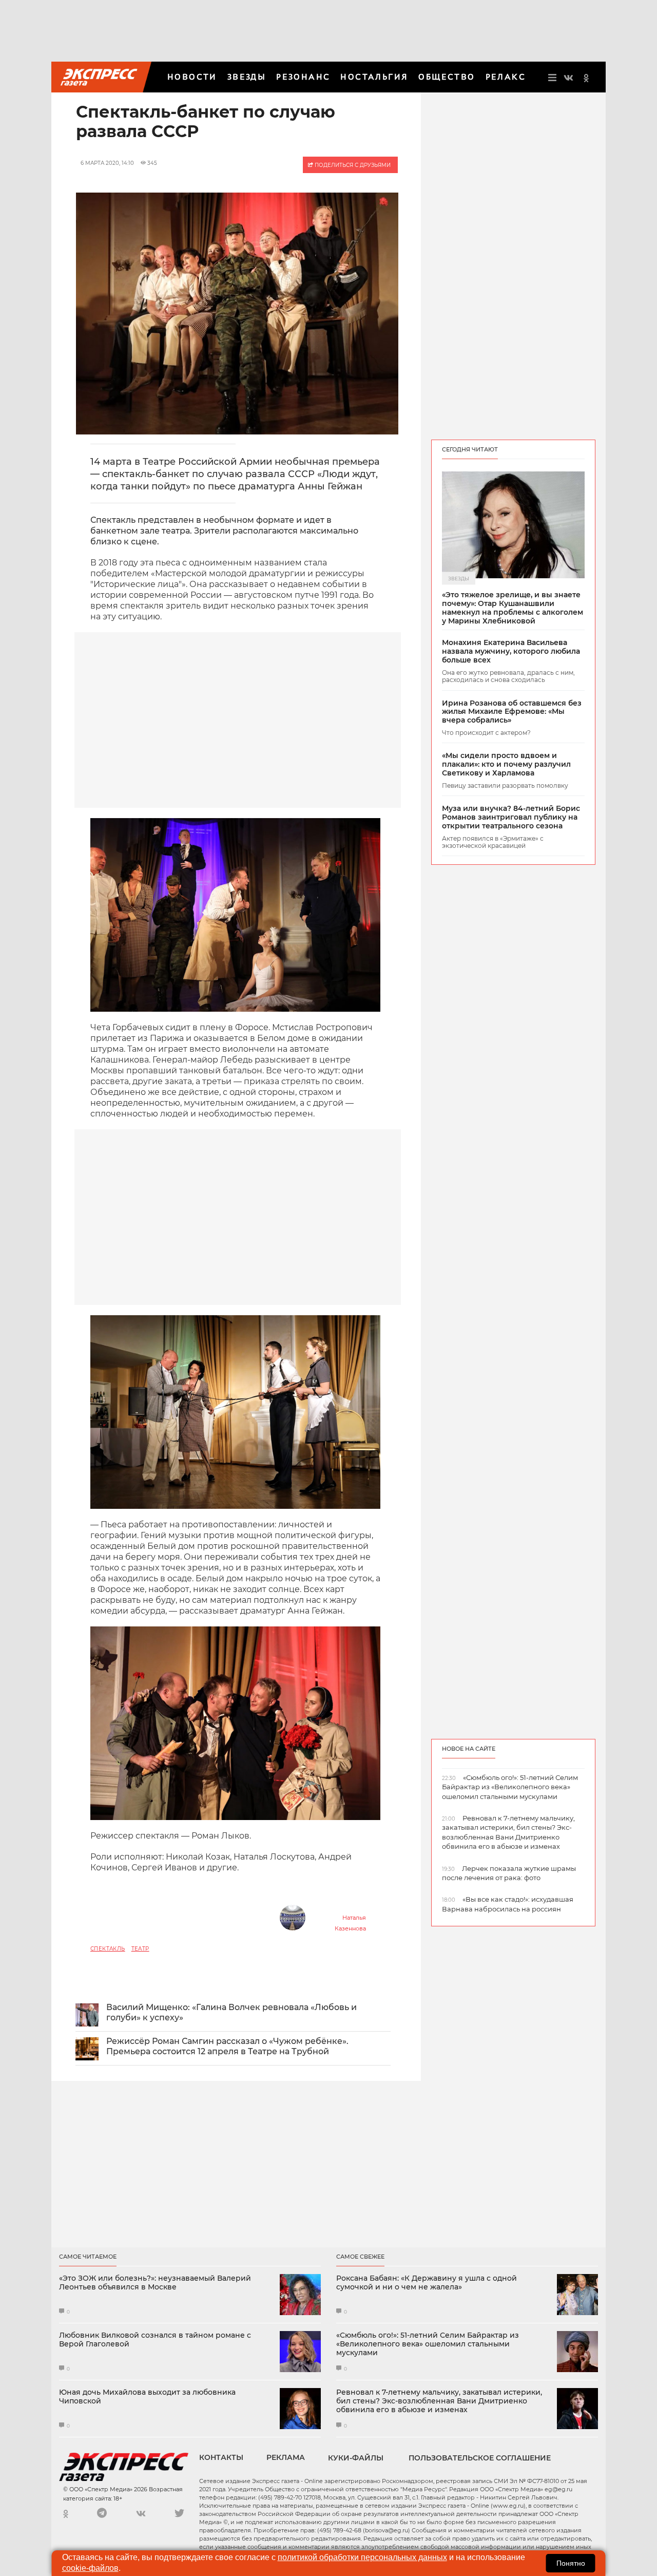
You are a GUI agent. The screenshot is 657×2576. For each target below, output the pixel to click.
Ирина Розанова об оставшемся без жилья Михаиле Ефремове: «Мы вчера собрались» (512, 712)
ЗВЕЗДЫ (247, 77)
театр (140, 1949)
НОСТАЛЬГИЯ (374, 77)
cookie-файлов (90, 2568)
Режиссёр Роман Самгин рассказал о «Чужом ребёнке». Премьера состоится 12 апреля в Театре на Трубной (227, 2047)
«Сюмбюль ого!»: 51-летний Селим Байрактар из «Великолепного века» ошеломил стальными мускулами (428, 2344)
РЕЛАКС (506, 77)
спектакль (108, 1949)
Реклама (286, 2457)
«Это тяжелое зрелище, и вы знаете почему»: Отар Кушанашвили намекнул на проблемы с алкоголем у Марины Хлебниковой (513, 608)
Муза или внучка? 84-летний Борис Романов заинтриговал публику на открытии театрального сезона (511, 817)
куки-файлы (356, 2458)
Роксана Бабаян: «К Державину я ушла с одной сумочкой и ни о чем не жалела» (427, 2283)
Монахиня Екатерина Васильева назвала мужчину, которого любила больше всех (511, 651)
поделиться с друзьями (352, 165)
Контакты (221, 2457)
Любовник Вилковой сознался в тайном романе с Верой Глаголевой (155, 2340)
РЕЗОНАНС (303, 77)
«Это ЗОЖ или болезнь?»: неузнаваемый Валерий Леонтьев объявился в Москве (155, 2283)
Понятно (571, 2563)
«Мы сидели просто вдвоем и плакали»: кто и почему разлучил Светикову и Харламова (506, 764)
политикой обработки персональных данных (362, 2557)
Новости (192, 77)
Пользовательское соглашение (480, 2458)
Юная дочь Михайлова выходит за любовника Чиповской (147, 2397)
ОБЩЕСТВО (447, 77)
